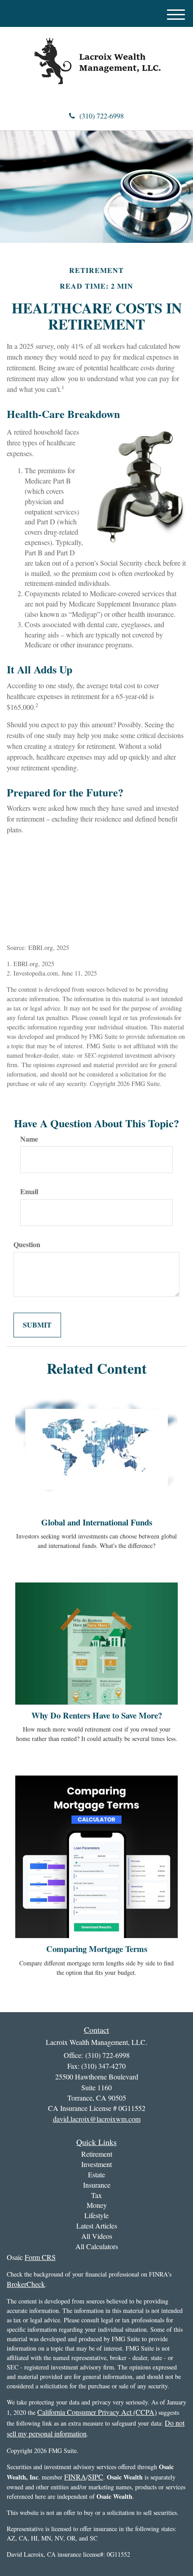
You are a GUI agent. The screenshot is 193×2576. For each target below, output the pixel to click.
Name (29, 1139)
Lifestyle (96, 2215)
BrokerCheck (26, 2284)
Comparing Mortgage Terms (97, 1949)
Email (29, 1191)
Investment (96, 2164)
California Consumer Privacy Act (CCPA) (97, 2412)
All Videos (97, 2236)
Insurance (97, 2185)
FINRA (75, 2477)
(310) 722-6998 (102, 116)
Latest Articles (97, 2226)
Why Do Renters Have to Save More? (97, 1715)
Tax (96, 2195)
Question (27, 1244)
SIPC (96, 2477)
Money (97, 2205)
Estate (96, 2174)
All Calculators (97, 2246)
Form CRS (40, 2257)
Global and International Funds (97, 1522)
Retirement (97, 2154)
